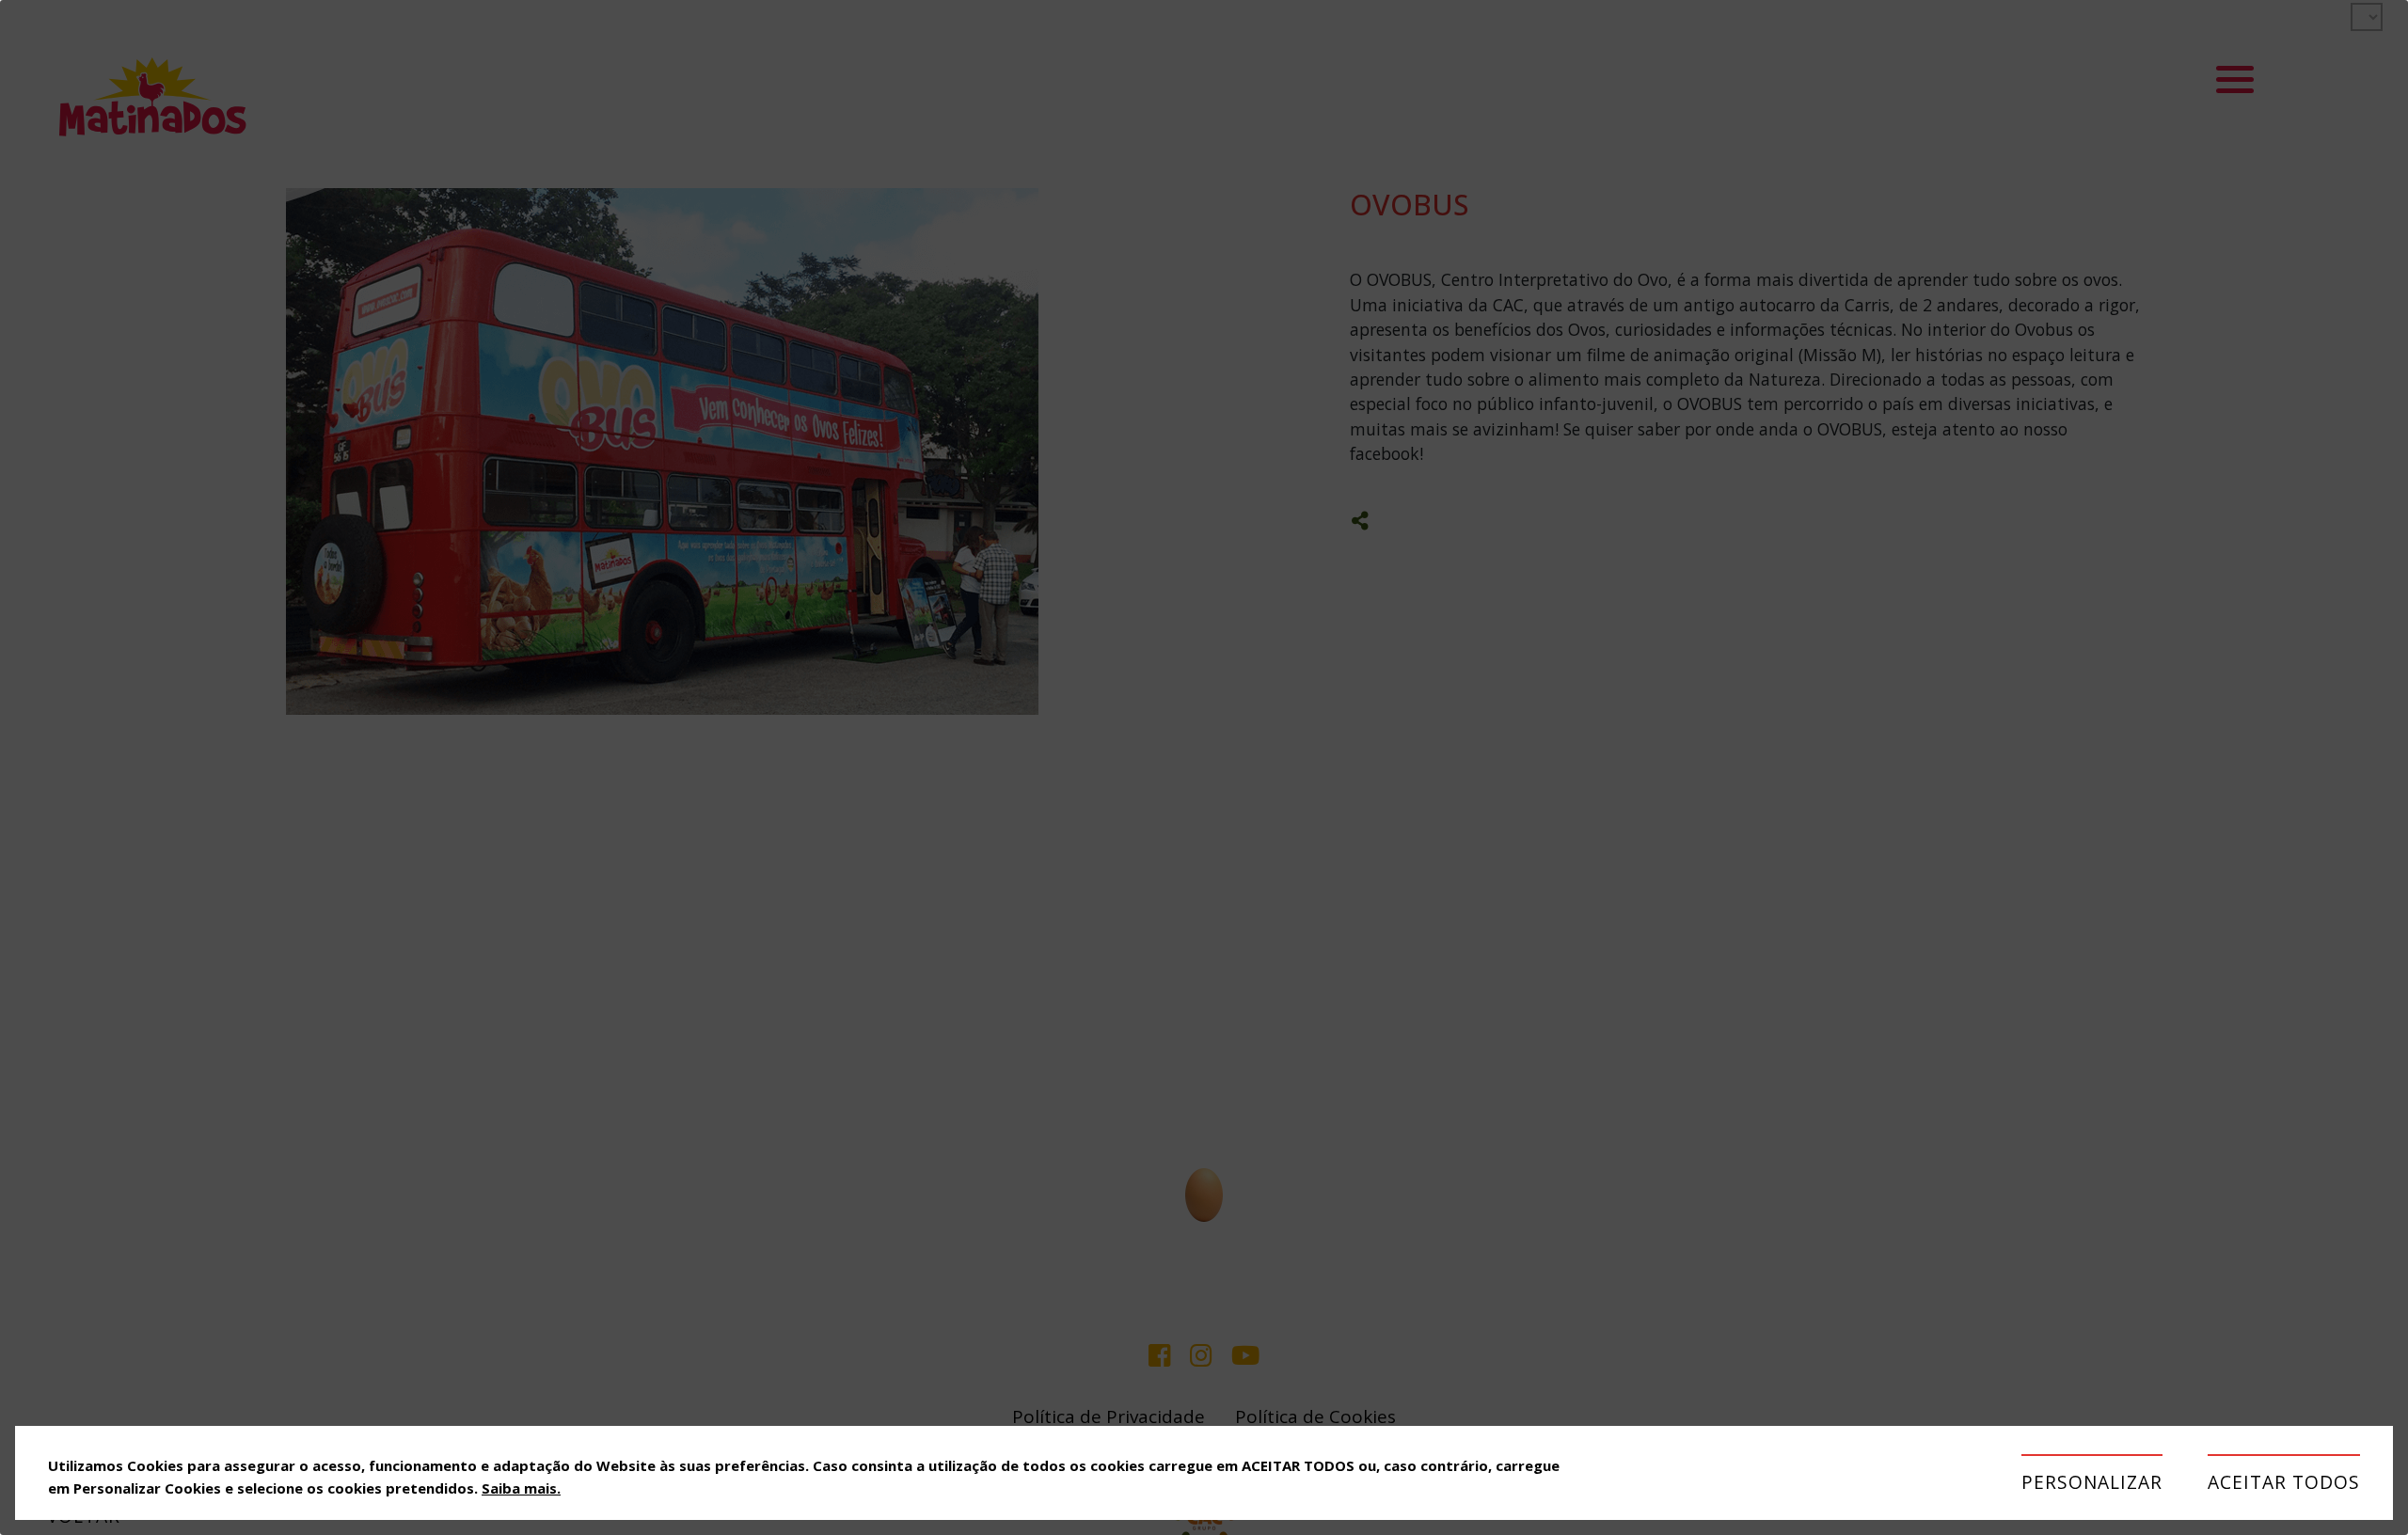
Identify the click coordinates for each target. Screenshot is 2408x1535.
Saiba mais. (521, 1488)
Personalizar (2092, 1482)
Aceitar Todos (2284, 1482)
